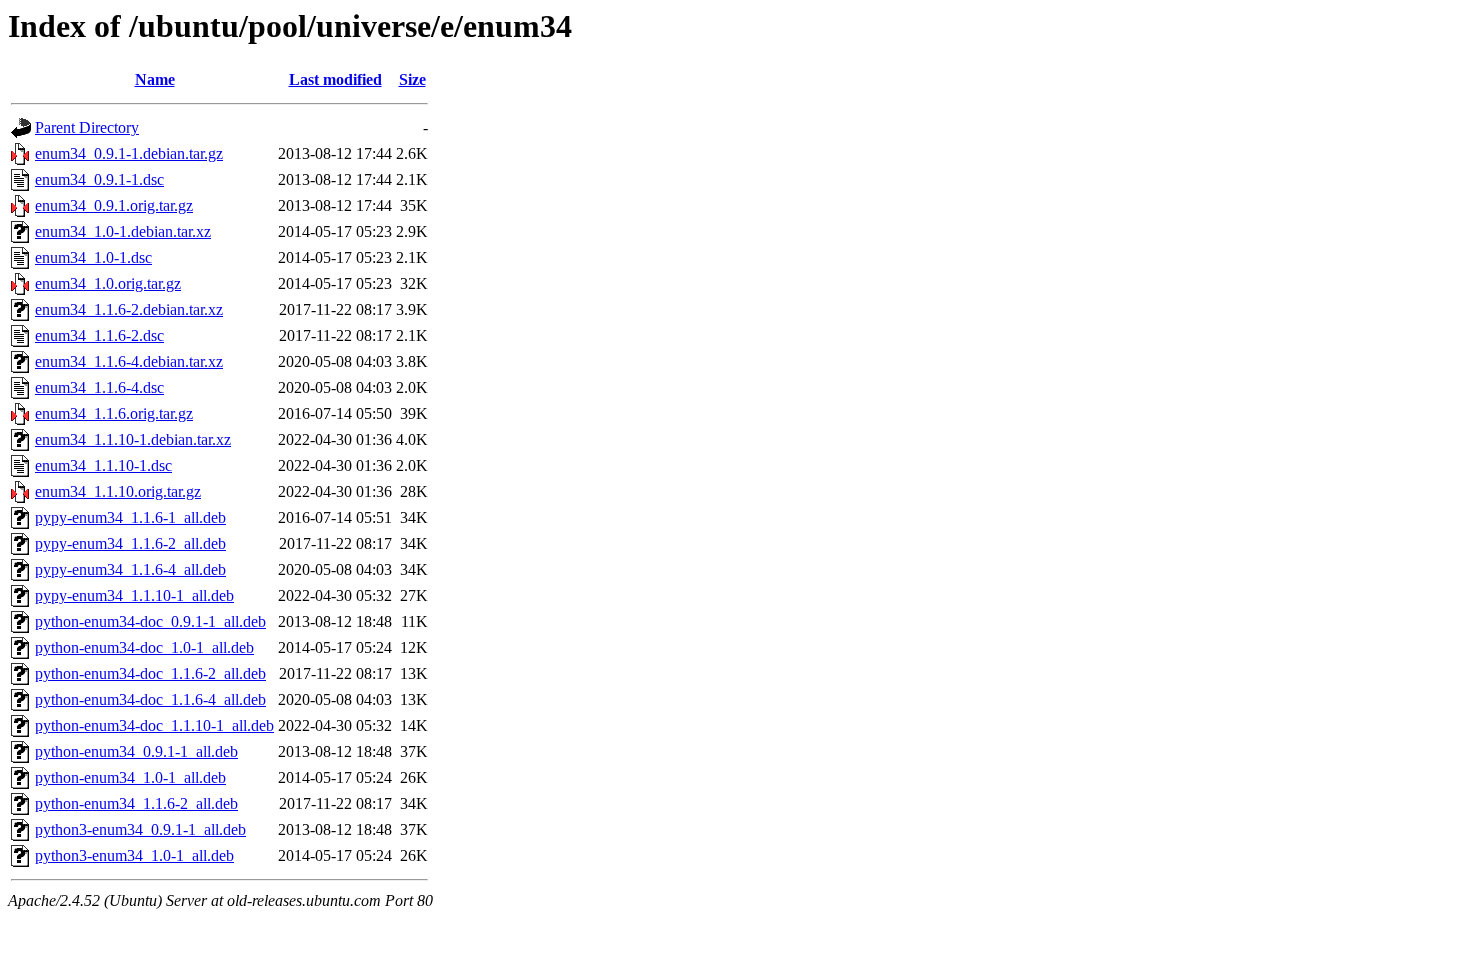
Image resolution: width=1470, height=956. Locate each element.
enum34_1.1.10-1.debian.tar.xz (133, 439)
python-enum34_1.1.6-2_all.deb (136, 803)
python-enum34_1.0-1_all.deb (130, 777)
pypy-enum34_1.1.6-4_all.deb (130, 569)
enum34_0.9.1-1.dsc (99, 179)
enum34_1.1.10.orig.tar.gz (118, 491)
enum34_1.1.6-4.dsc (99, 387)
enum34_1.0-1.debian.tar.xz (123, 231)
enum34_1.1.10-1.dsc (103, 465)
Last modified (335, 79)
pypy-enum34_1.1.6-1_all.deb (130, 517)
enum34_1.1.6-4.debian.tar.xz (129, 361)
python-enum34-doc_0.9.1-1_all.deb (150, 621)
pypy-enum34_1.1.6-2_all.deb (130, 543)
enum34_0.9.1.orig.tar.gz (114, 205)
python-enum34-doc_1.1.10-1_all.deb (154, 725)
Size (412, 79)
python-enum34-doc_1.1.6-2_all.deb (150, 673)
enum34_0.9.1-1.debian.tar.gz (129, 153)
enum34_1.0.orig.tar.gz (108, 283)
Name (155, 79)
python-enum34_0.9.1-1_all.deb (136, 751)
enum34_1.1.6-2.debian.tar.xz (129, 309)
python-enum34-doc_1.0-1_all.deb (144, 647)
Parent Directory (87, 127)
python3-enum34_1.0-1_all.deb (134, 855)
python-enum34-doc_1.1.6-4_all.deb (150, 699)
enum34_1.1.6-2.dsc (99, 335)
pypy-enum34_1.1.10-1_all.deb (134, 595)
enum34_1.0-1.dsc (93, 257)
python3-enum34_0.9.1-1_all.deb (140, 829)
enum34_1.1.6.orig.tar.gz (114, 413)
